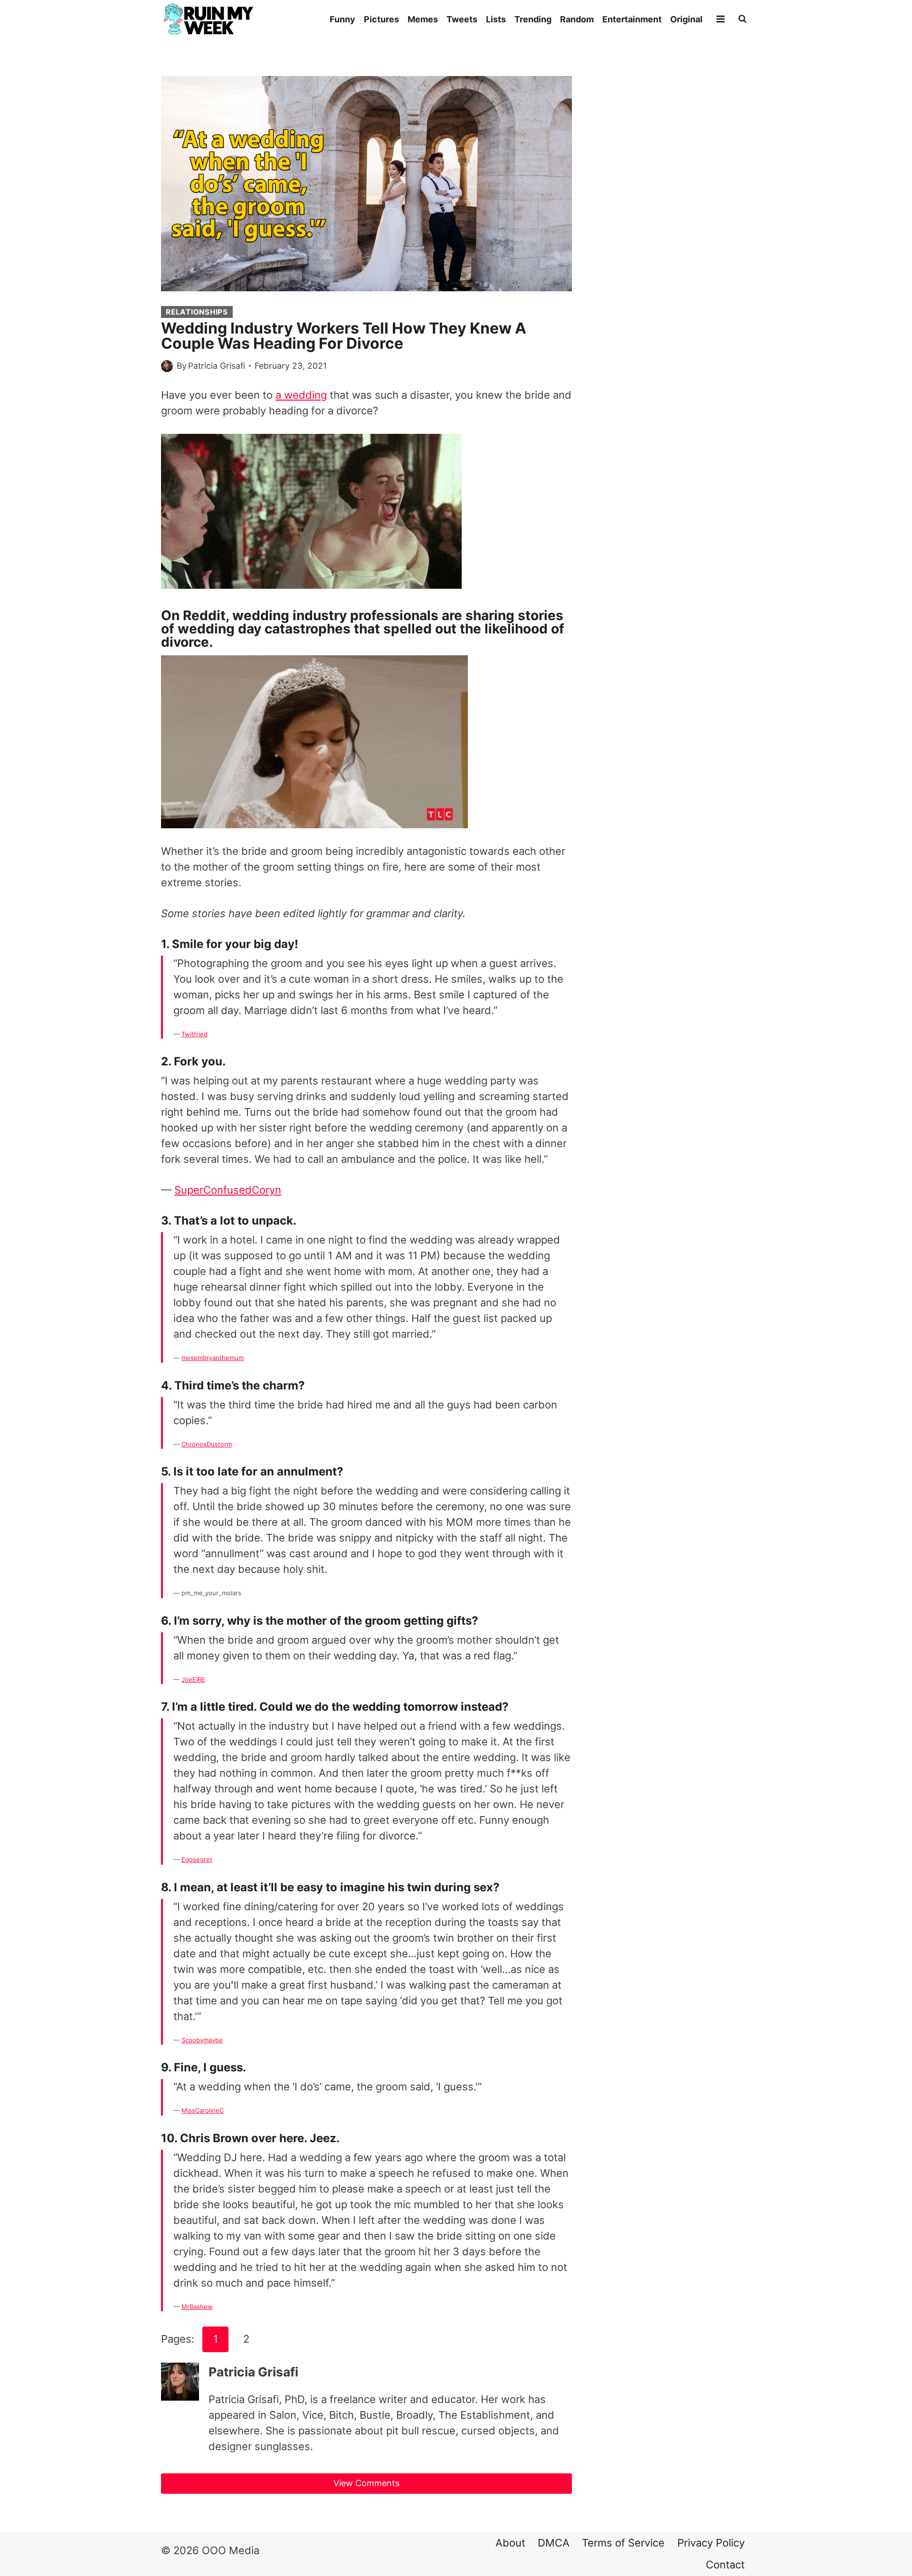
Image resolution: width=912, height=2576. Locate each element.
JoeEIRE (193, 1679)
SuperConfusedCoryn (228, 1190)
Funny (342, 19)
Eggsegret (197, 1859)
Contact (725, 2565)
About (510, 2543)
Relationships (197, 312)
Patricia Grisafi (217, 366)
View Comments (366, 2483)
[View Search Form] (742, 19)
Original (686, 19)
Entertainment (632, 19)
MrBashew (197, 2307)
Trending (533, 19)
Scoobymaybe (202, 2040)
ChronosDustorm (207, 1444)
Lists (496, 19)
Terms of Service (623, 2543)
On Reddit (193, 615)
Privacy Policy (711, 2543)
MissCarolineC (203, 2110)
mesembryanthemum (213, 1358)
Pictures (381, 19)
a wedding (301, 395)
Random (577, 19)
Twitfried (195, 1034)
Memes (423, 19)
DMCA (554, 2543)
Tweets (462, 19)
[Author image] (167, 366)
